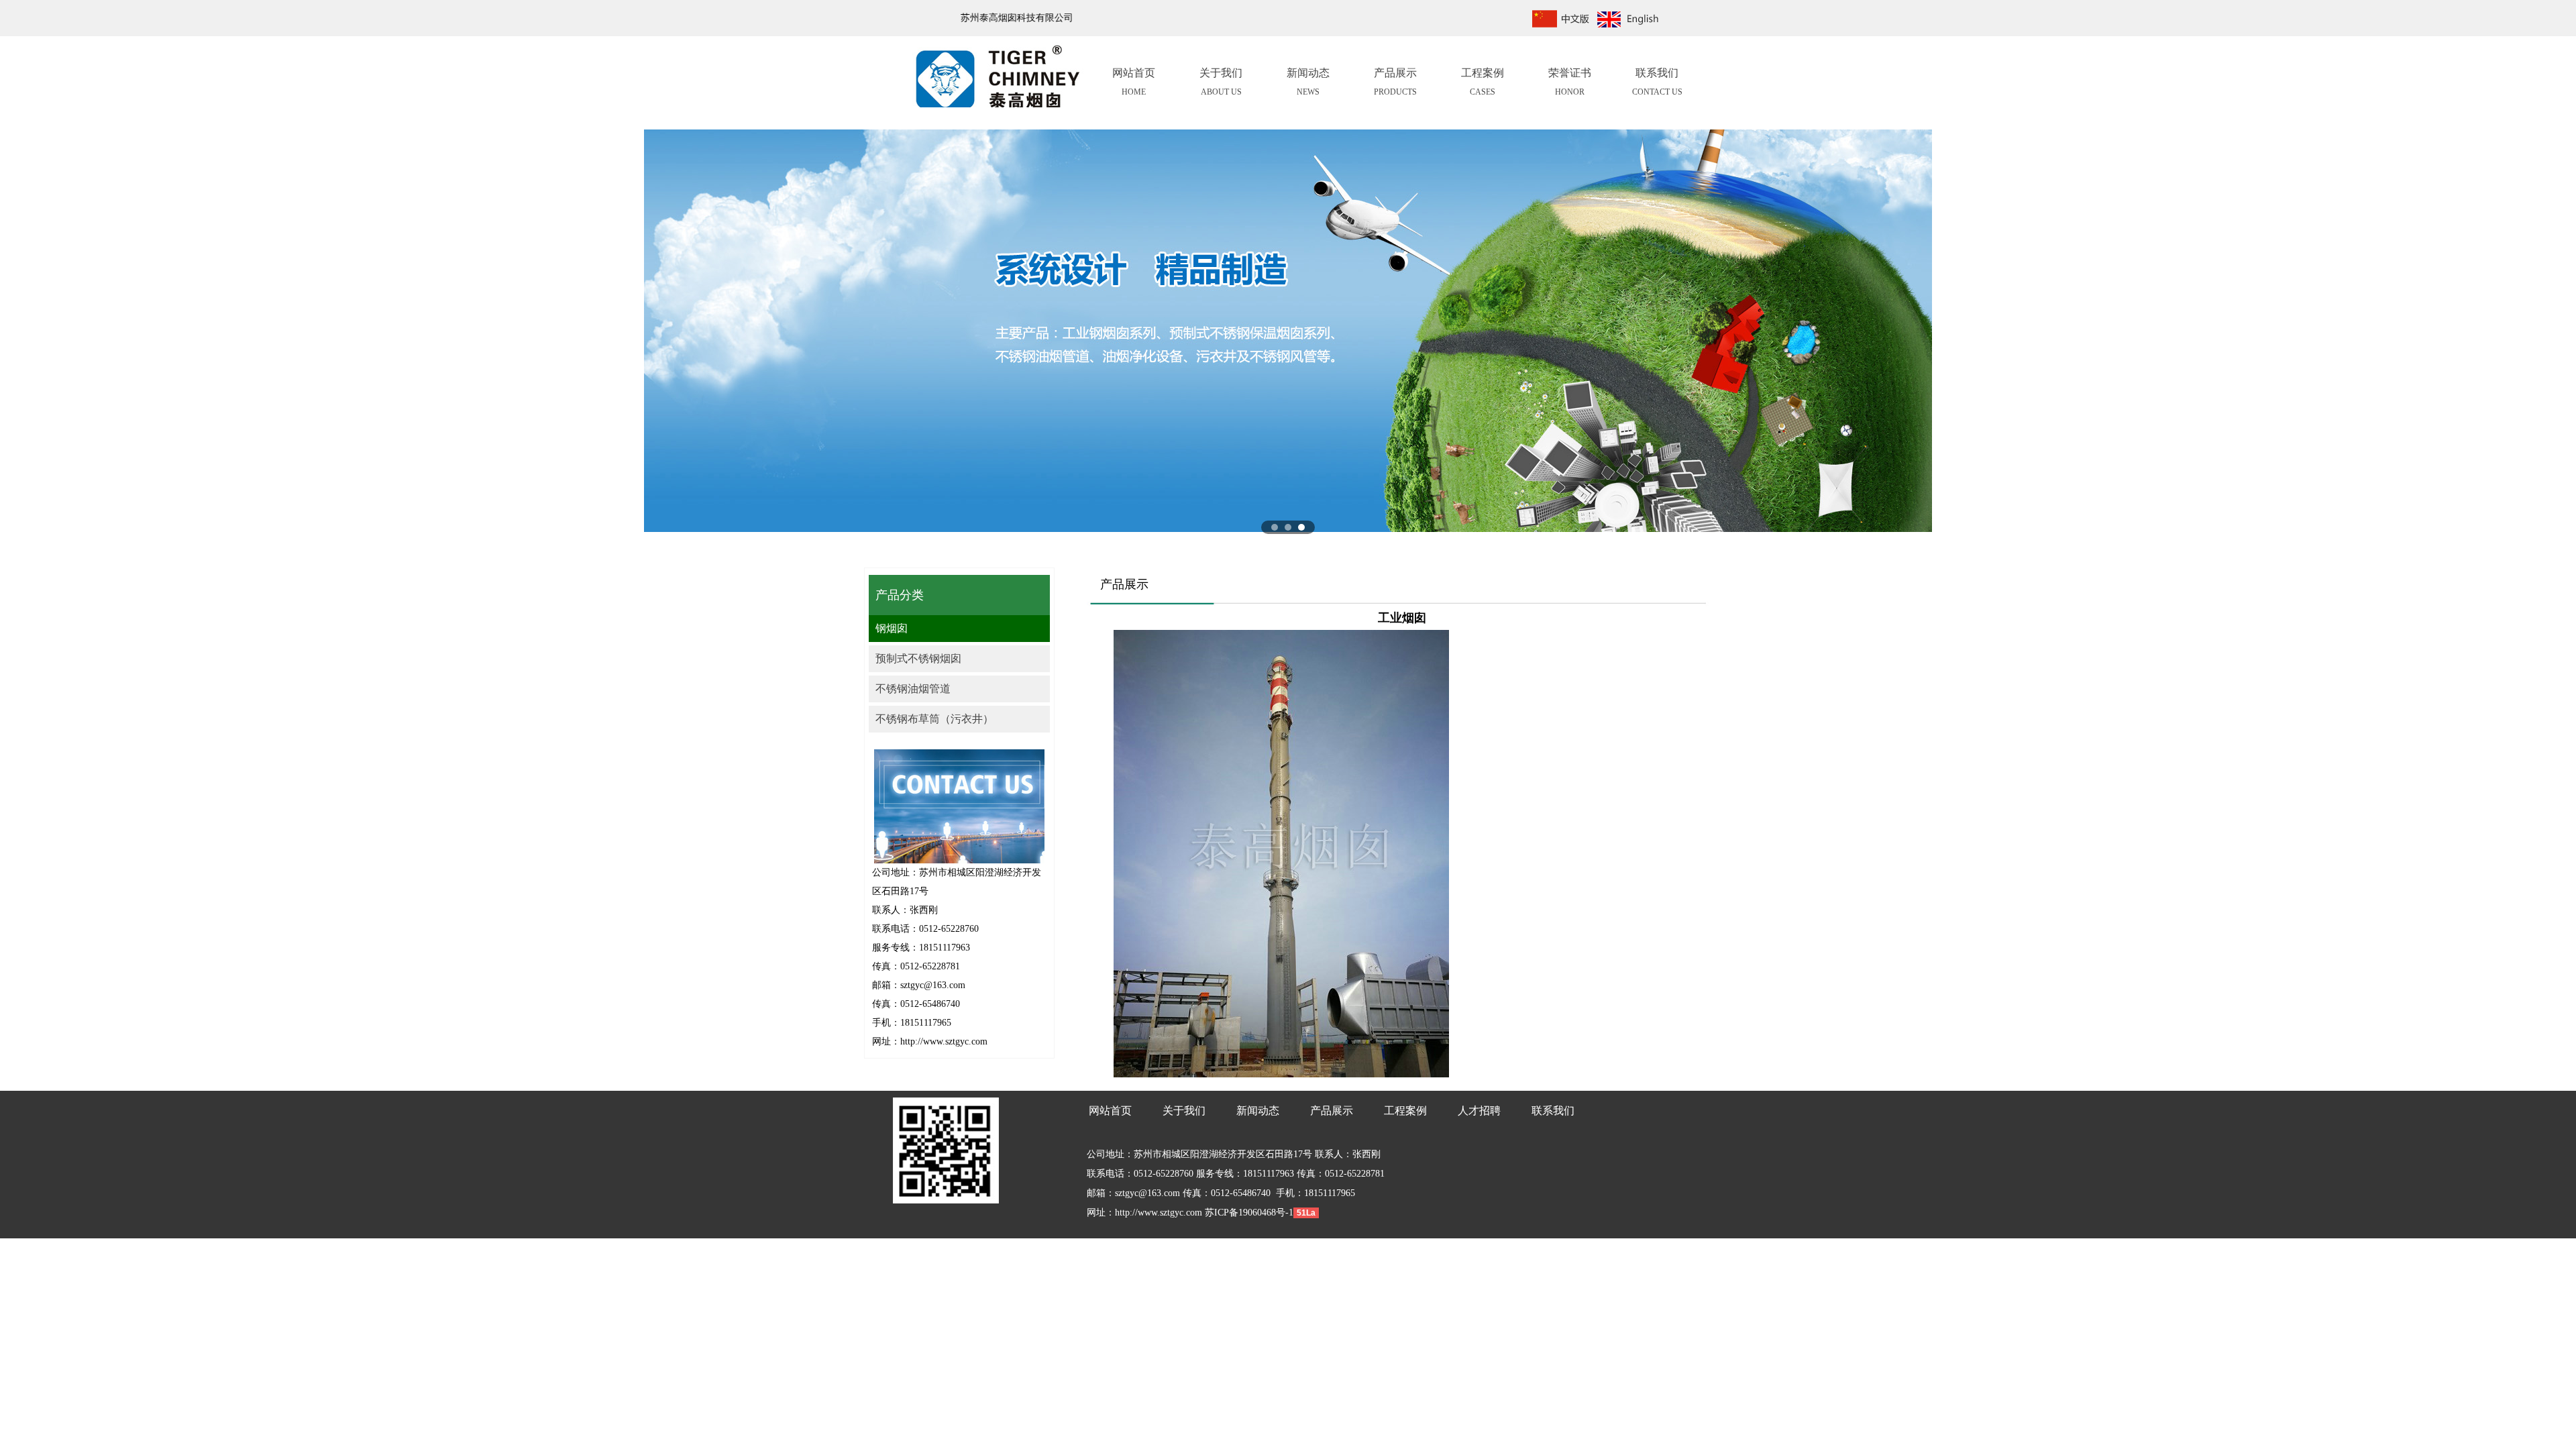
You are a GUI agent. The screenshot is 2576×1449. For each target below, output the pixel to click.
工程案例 (1483, 82)
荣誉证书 (1570, 82)
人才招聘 (1479, 1111)
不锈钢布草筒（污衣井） (934, 719)
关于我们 (1221, 82)
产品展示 (1395, 82)
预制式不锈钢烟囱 (918, 658)
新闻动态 (1308, 82)
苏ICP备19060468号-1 (1248, 1213)
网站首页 (1134, 82)
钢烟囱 (892, 628)
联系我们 (1657, 82)
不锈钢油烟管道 (913, 689)
